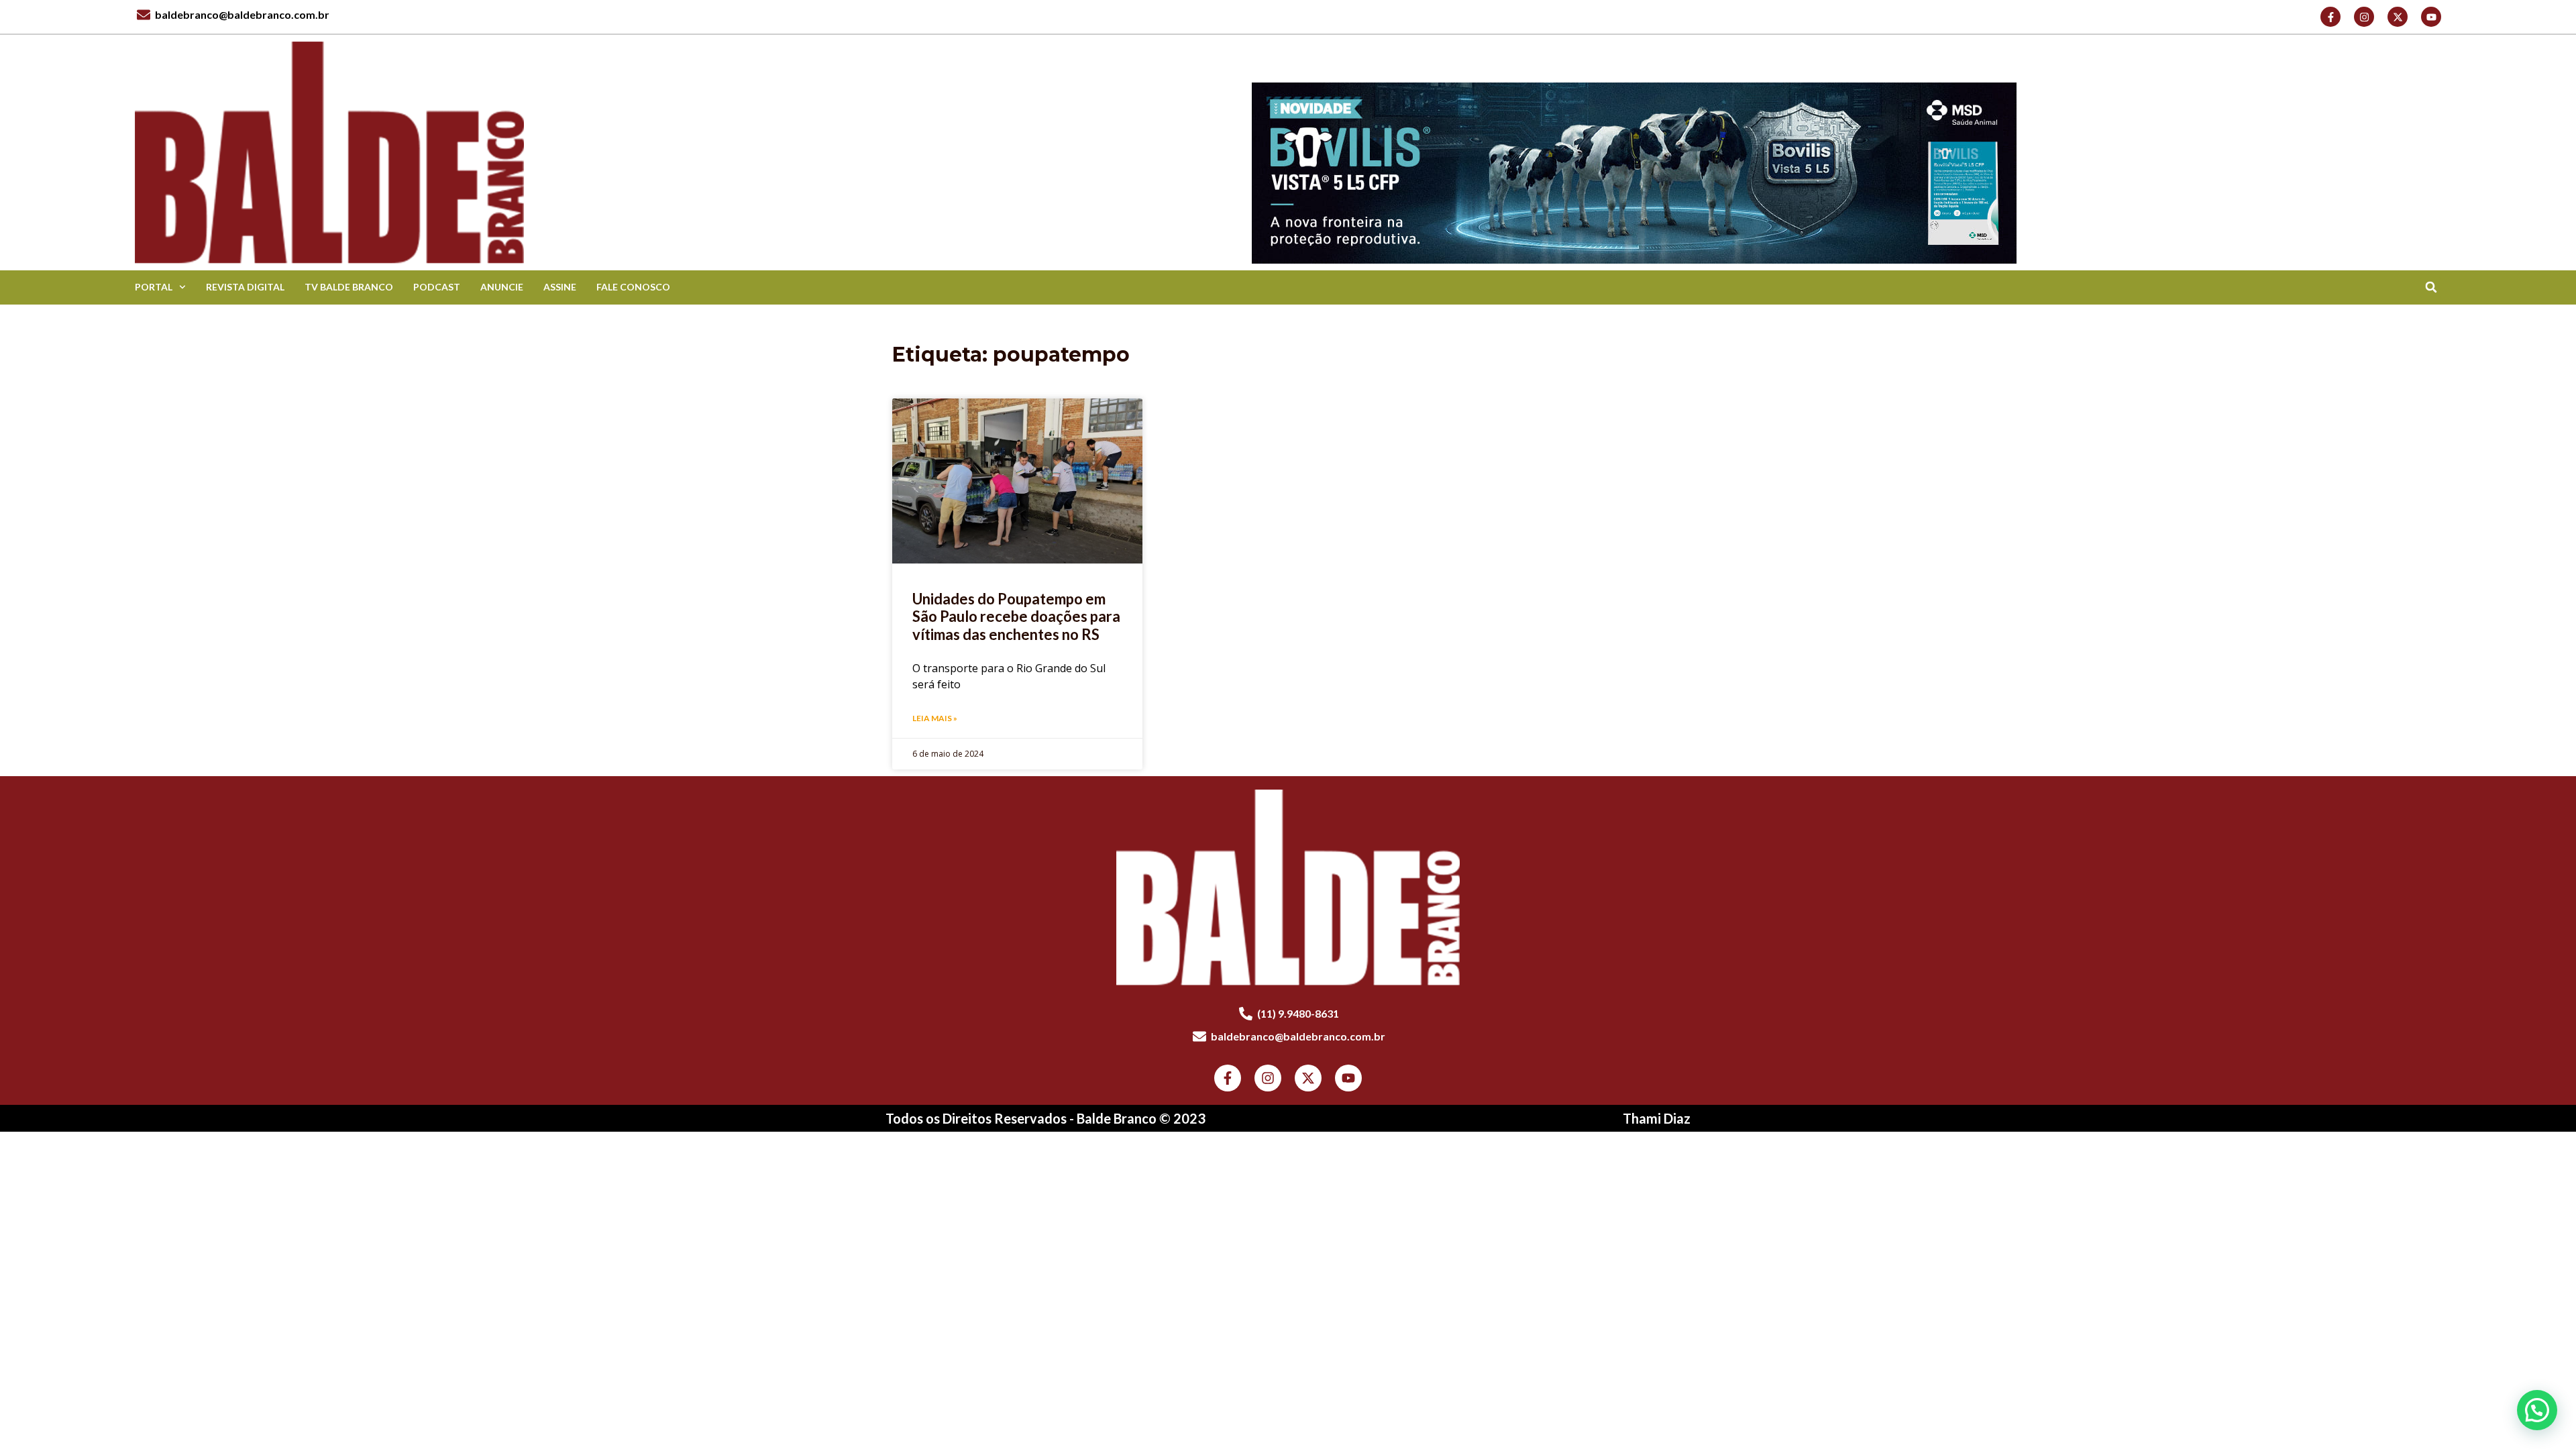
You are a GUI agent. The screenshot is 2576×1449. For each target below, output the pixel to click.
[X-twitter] (2398, 17)
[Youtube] (2431, 17)
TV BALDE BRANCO (349, 287)
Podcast (437, 287)
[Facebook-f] (2330, 17)
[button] (2431, 287)
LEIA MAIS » (935, 718)
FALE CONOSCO (633, 287)
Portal (154, 287)
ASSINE (560, 287)
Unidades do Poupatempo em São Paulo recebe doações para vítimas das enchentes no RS (1016, 616)
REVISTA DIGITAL (245, 287)
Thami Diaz (1657, 1118)
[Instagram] (2364, 17)
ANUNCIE (502, 287)
